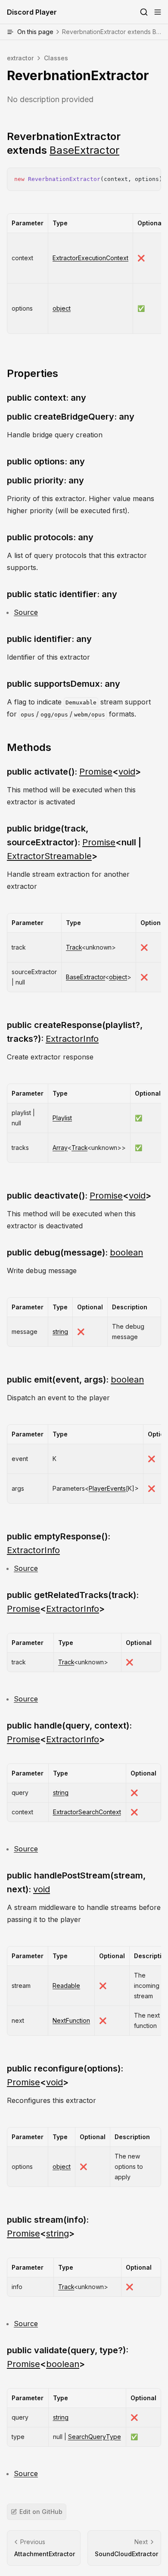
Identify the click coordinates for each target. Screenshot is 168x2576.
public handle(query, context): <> (69, 1732)
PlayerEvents (107, 1488)
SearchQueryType (95, 2437)
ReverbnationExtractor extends (64, 143)
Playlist (62, 1118)
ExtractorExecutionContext (90, 258)
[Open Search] (144, 12)
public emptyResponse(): (59, 1543)
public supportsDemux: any (64, 684)
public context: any (47, 398)
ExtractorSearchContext (87, 1812)
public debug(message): (75, 1252)
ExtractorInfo (72, 1039)
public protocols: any (50, 537)
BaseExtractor (84, 150)
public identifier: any (49, 639)
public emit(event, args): (75, 1380)
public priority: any (45, 480)
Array (60, 1148)
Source (26, 612)
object (62, 308)
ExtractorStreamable (49, 856)
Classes (56, 58)
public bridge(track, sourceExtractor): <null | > (74, 842)
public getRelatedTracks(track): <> (73, 1602)
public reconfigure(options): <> (65, 2075)
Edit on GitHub (41, 2512)
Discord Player (32, 12)
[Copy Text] (151, 178)
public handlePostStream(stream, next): (76, 1882)
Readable (66, 1986)
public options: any (46, 461)
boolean (126, 1252)
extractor (20, 58)
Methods (29, 747)
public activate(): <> (74, 772)
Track (74, 947)
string (60, 1332)
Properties (33, 373)
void (127, 772)
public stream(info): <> (48, 2227)
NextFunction (71, 2020)
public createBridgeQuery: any (71, 417)
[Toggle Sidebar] (158, 12)
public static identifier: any (62, 594)
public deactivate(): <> (79, 1196)
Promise (96, 772)
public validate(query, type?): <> (68, 2357)
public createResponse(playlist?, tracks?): (75, 1032)
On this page (93, 32)
